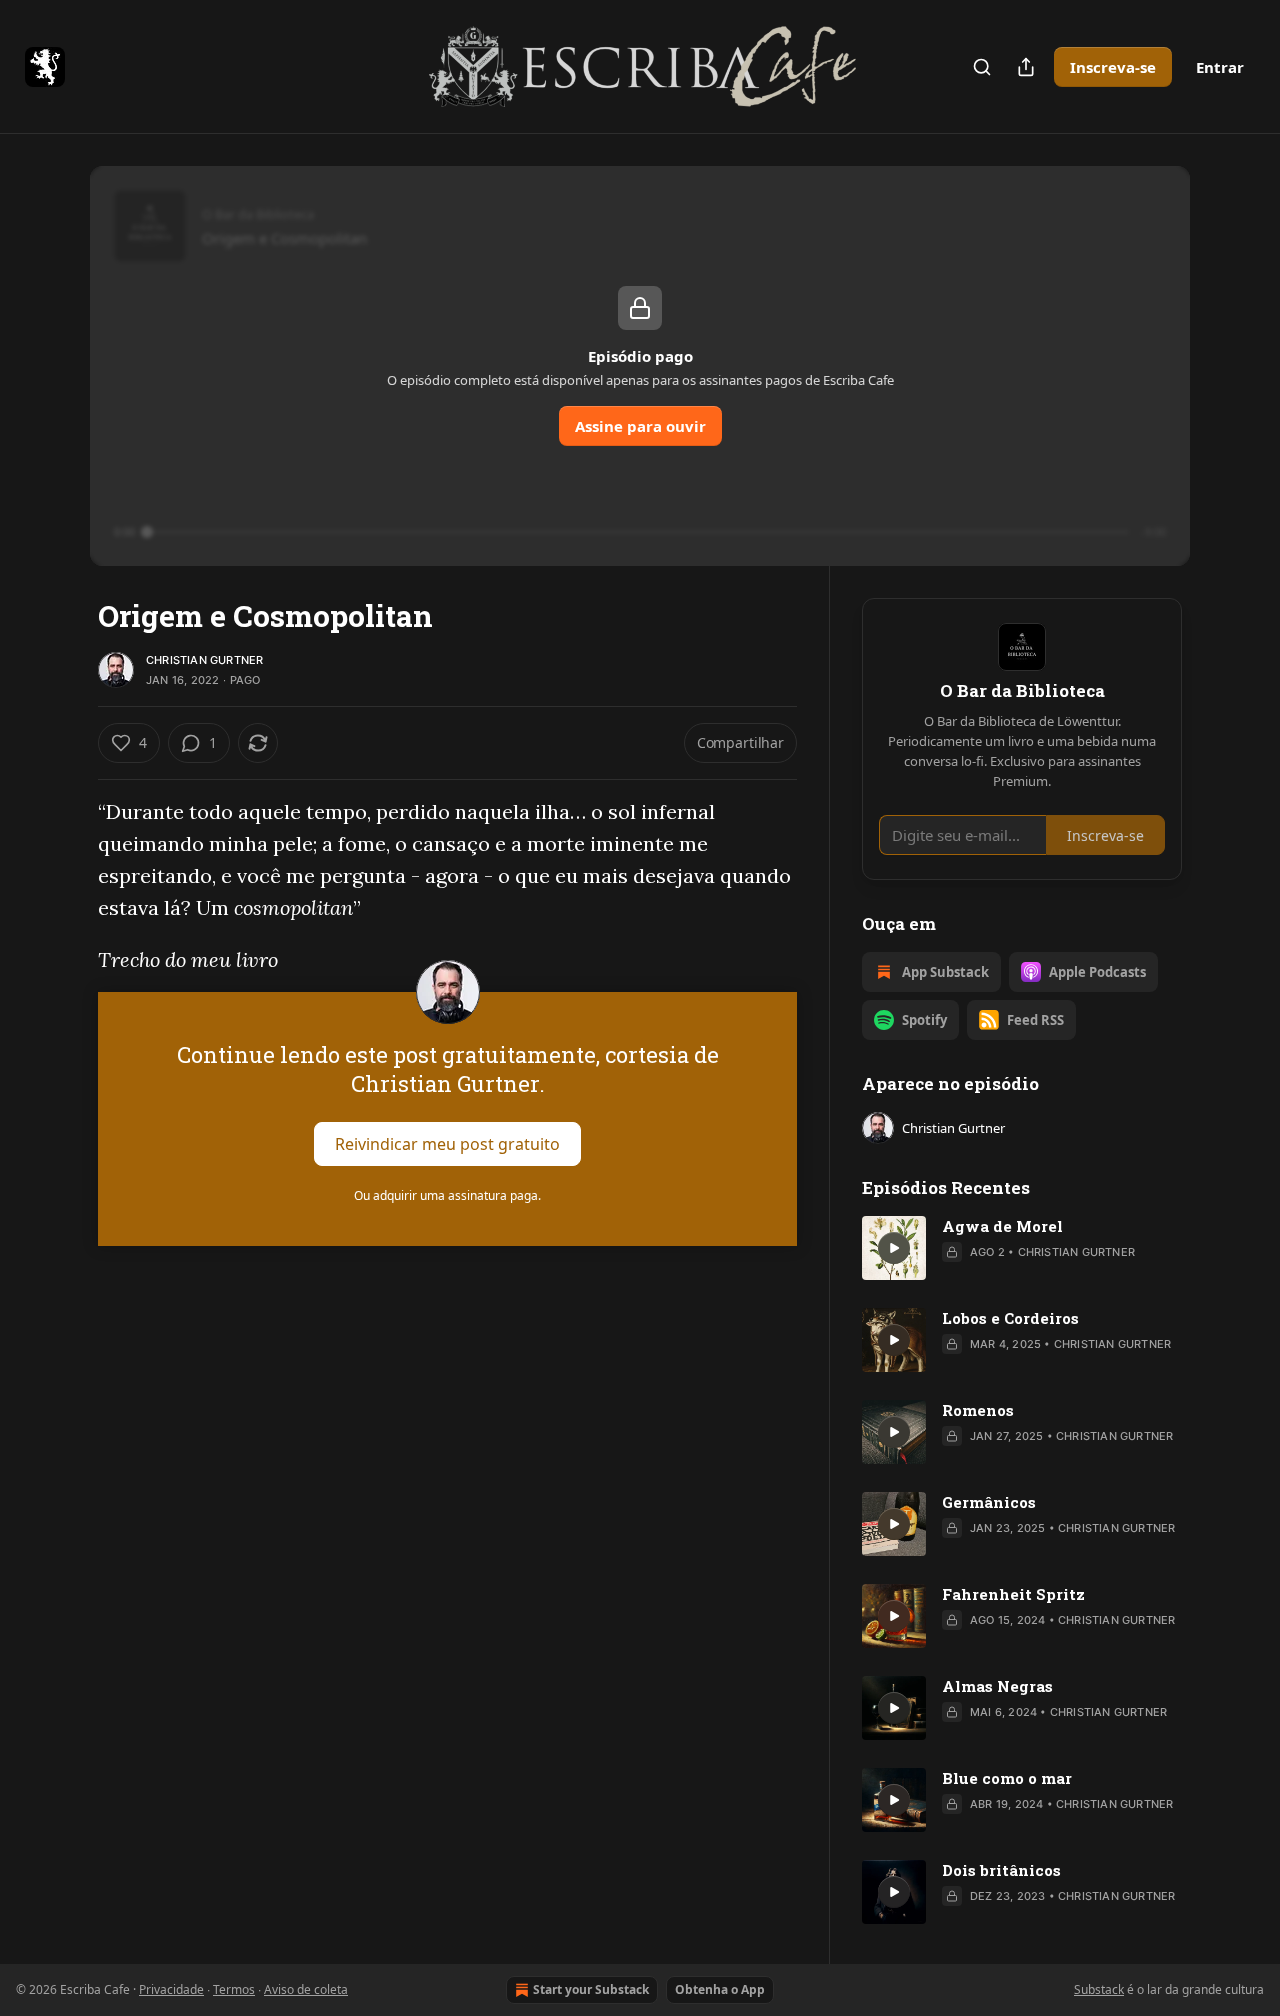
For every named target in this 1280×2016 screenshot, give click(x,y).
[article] (1022, 1248)
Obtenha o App (720, 1989)
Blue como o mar (1007, 1778)
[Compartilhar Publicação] (1026, 67)
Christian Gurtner (204, 660)
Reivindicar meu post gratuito (447, 1144)
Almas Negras (997, 1686)
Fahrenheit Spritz (1013, 1594)
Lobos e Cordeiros (1010, 1318)
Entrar (1220, 67)
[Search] (982, 67)
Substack (1099, 1989)
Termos (234, 1989)
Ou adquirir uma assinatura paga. (447, 1195)
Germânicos (989, 1502)
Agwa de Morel (1002, 1226)
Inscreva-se (1113, 67)
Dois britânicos (1001, 1870)
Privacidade (171, 1989)
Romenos (978, 1410)
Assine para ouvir (640, 426)
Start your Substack (591, 1989)
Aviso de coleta (306, 1989)
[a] (894, 1248)
